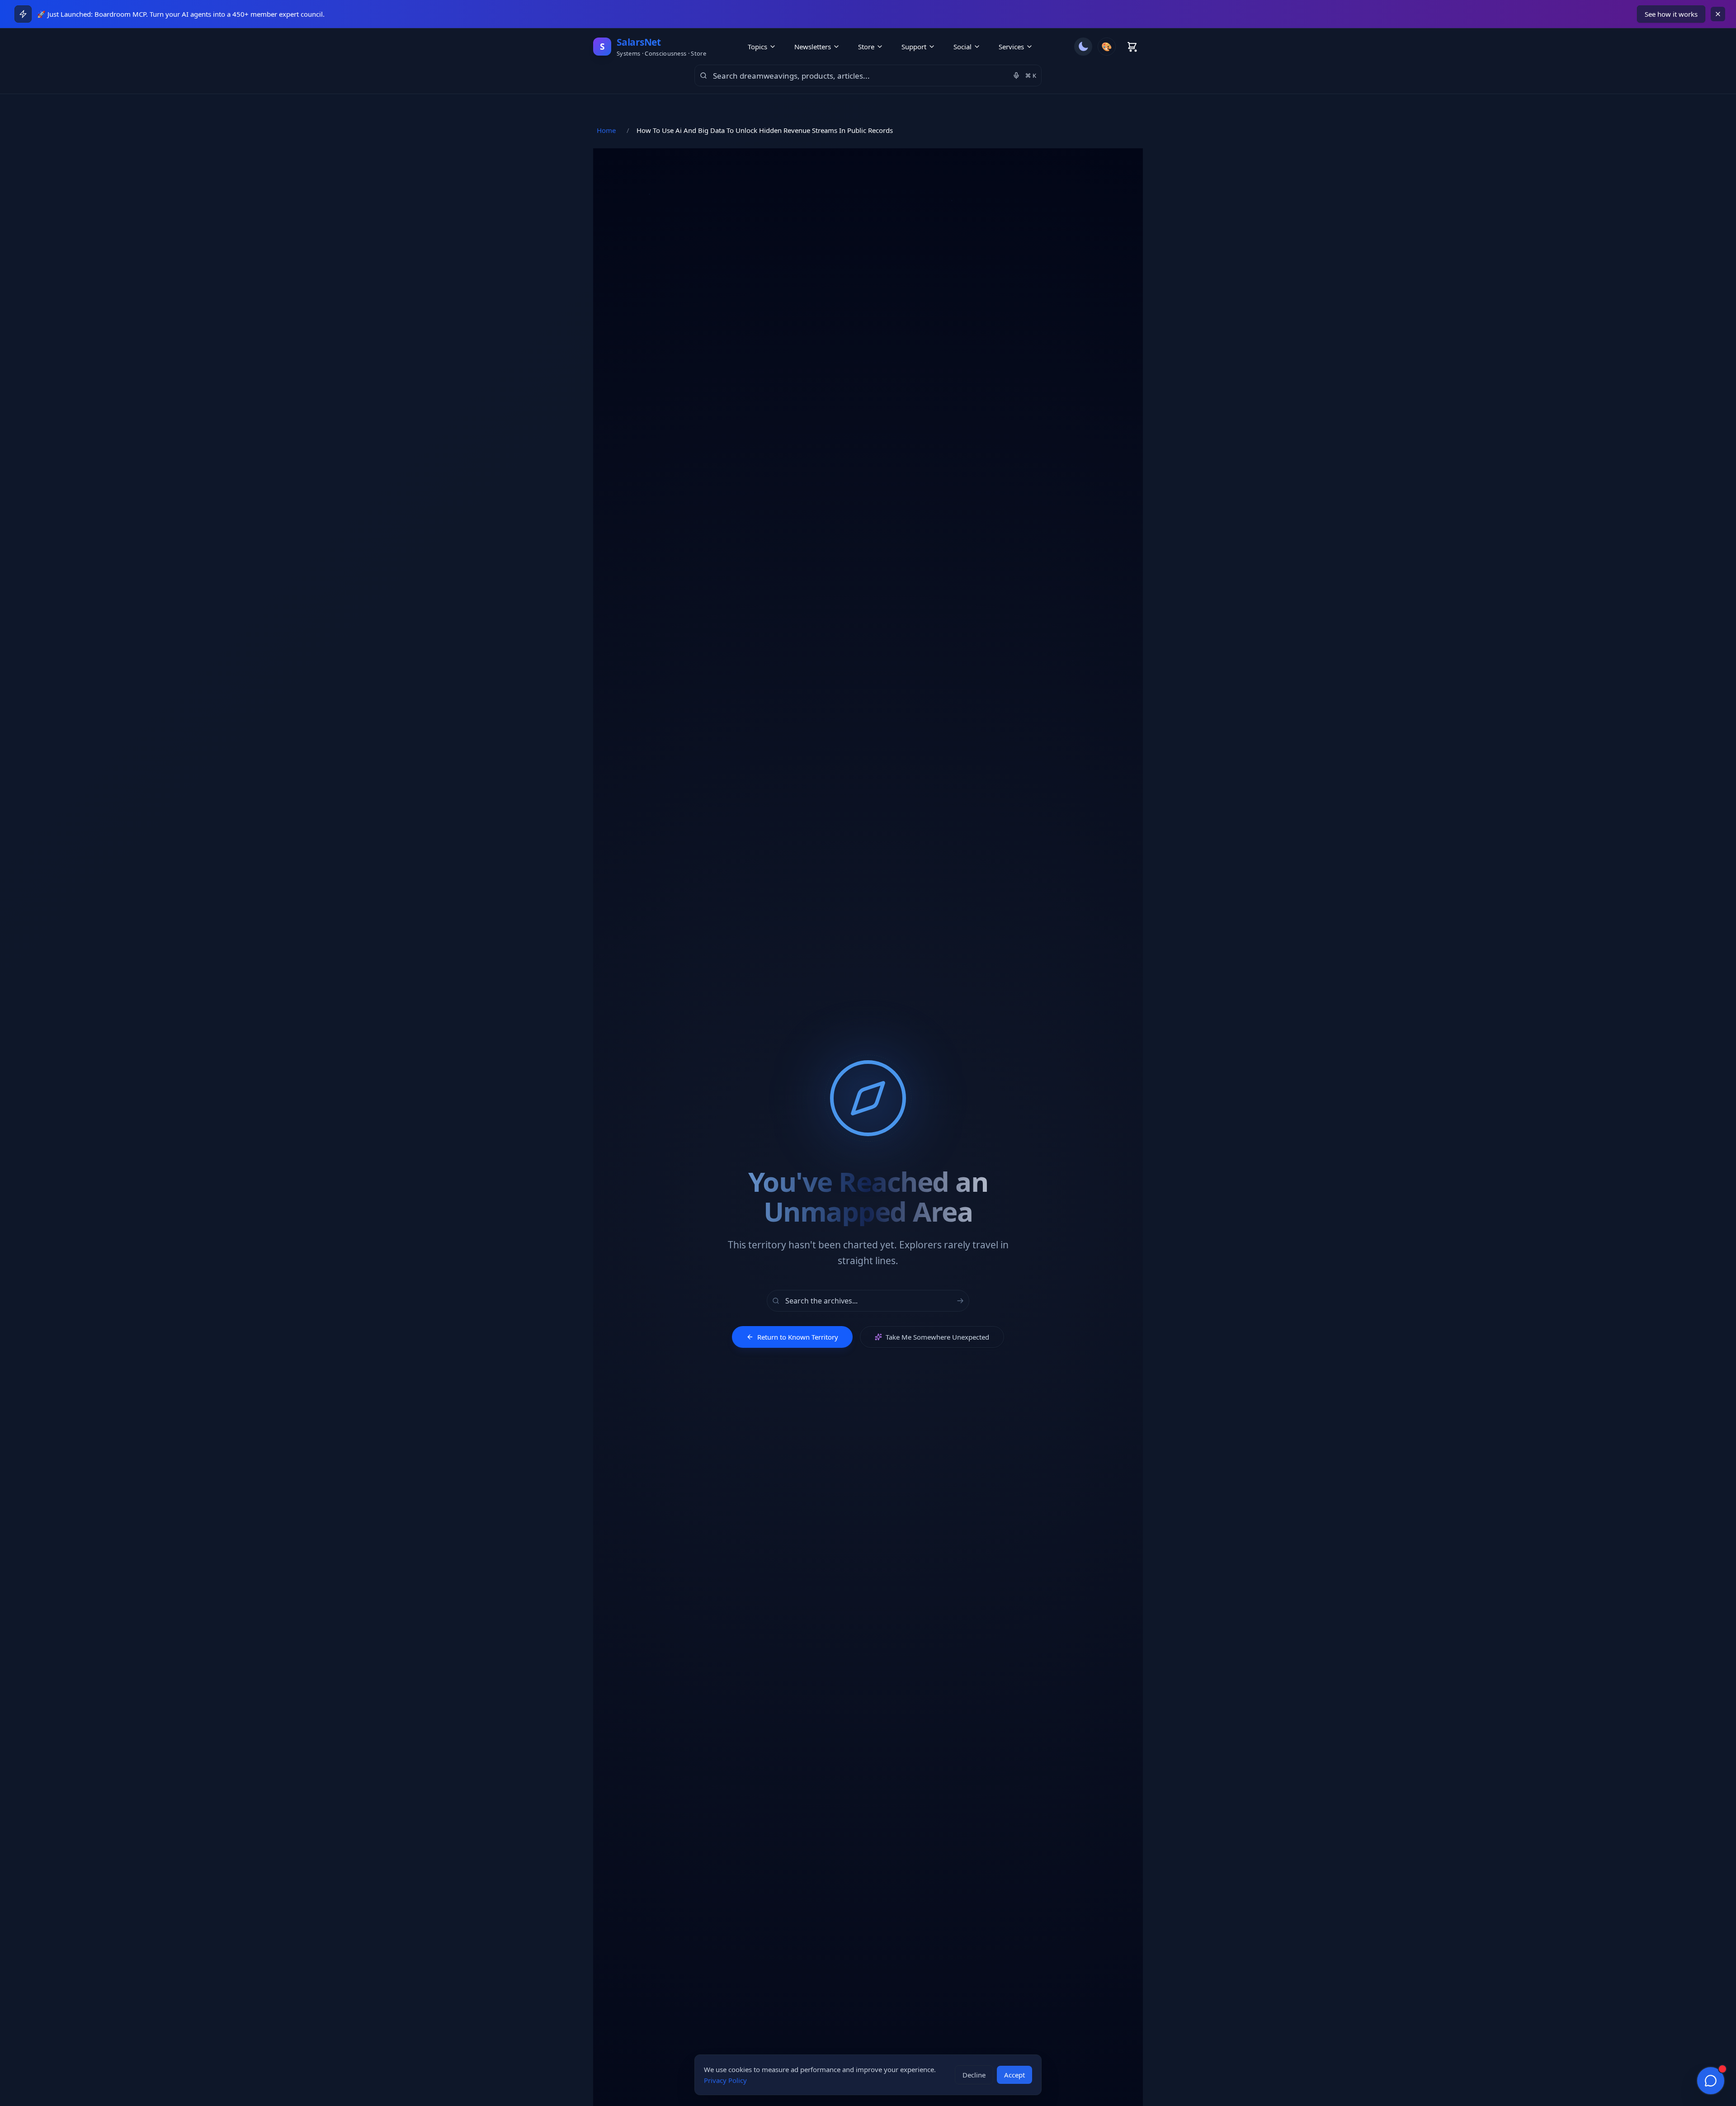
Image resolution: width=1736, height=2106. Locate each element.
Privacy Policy (725, 2080)
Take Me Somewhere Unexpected (937, 1337)
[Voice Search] (1016, 76)
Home (606, 130)
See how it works (1671, 14)
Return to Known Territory (798, 1337)
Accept (1014, 2075)
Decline (974, 2075)
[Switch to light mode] (1083, 47)
